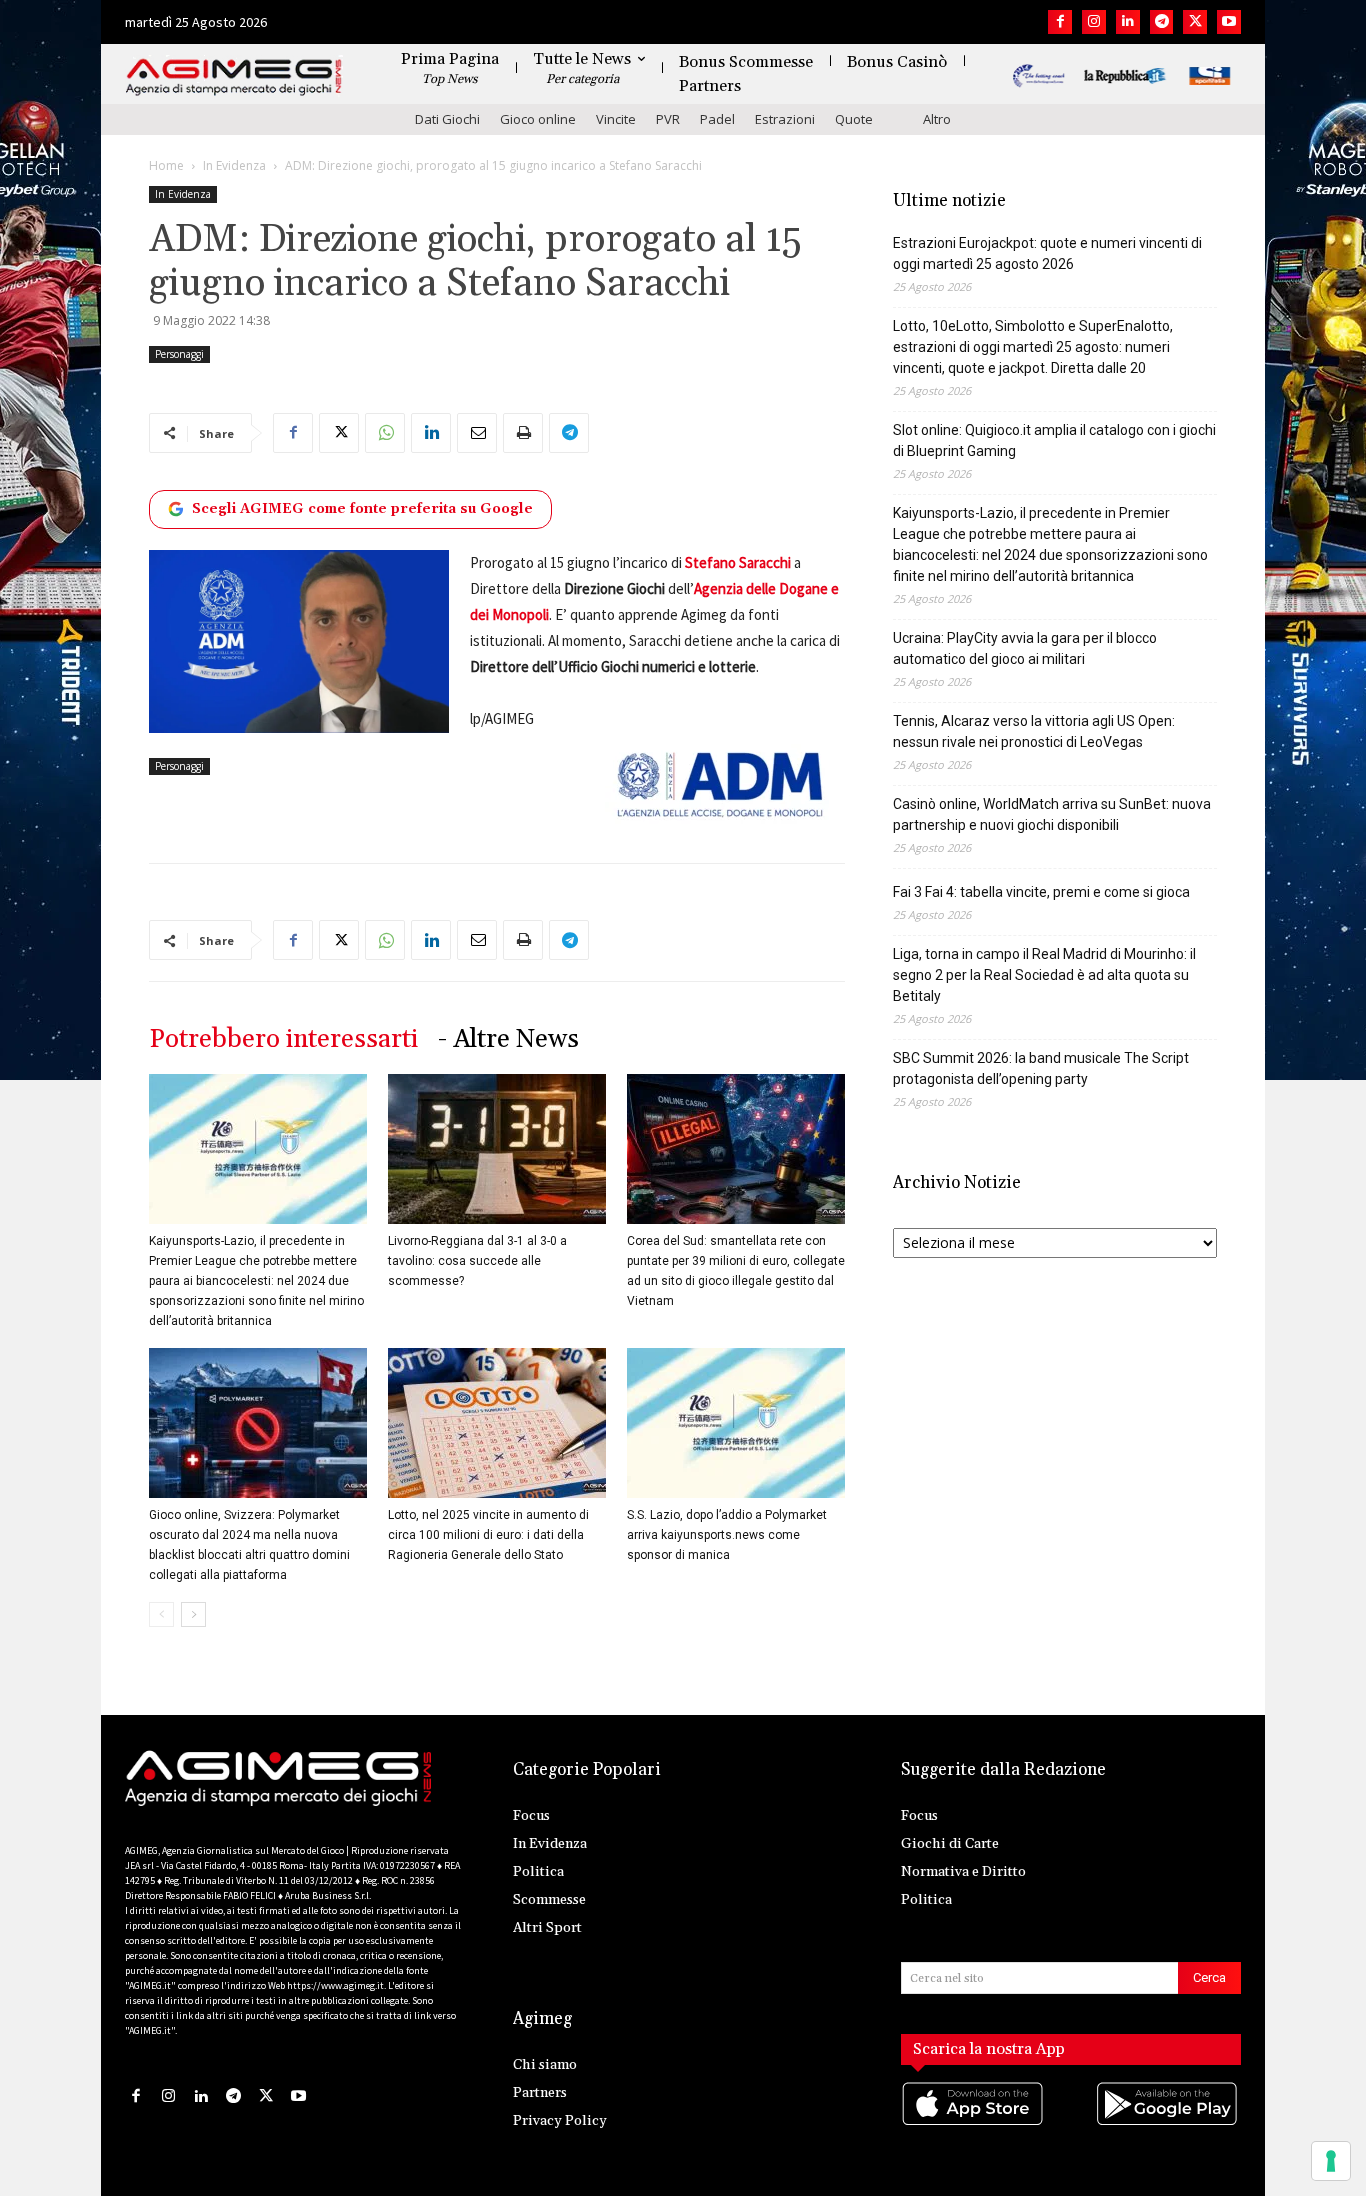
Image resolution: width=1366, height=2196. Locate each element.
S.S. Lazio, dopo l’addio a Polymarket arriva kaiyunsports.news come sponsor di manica (727, 1535)
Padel (717, 119)
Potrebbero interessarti (283, 1039)
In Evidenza (234, 165)
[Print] (523, 433)
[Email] (477, 433)
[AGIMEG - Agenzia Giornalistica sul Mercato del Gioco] (234, 77)
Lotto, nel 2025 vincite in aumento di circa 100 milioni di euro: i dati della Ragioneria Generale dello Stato (488, 1535)
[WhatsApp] (385, 433)
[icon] (974, 2123)
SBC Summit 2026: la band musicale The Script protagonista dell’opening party (1041, 1068)
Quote (854, 119)
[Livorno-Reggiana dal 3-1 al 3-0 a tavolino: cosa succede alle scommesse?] (497, 1149)
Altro (937, 119)
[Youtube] (1229, 22)
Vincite (616, 119)
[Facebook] (1060, 22)
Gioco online (538, 119)
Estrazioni (785, 119)
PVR (668, 119)
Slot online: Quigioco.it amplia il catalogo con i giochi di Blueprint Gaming (1054, 440)
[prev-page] (161, 1614)
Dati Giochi (447, 119)
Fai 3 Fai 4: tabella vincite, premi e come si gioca (1041, 892)
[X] (1195, 22)
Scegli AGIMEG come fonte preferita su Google (362, 509)
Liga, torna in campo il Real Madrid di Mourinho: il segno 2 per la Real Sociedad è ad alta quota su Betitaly (1044, 975)
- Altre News (508, 1039)
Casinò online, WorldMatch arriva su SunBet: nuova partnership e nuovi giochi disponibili (1052, 814)
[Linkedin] (1128, 22)
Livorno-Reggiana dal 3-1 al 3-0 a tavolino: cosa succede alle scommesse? (477, 1261)
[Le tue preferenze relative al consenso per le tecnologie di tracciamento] (1331, 2161)
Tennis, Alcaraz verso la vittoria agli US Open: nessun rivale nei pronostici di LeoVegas (1034, 731)
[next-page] (193, 1614)
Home (166, 165)
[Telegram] (1162, 22)
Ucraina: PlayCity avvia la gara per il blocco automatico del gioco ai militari (1025, 648)
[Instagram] (1094, 22)
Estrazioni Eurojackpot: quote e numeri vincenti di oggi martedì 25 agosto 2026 (1047, 253)
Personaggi (179, 354)
